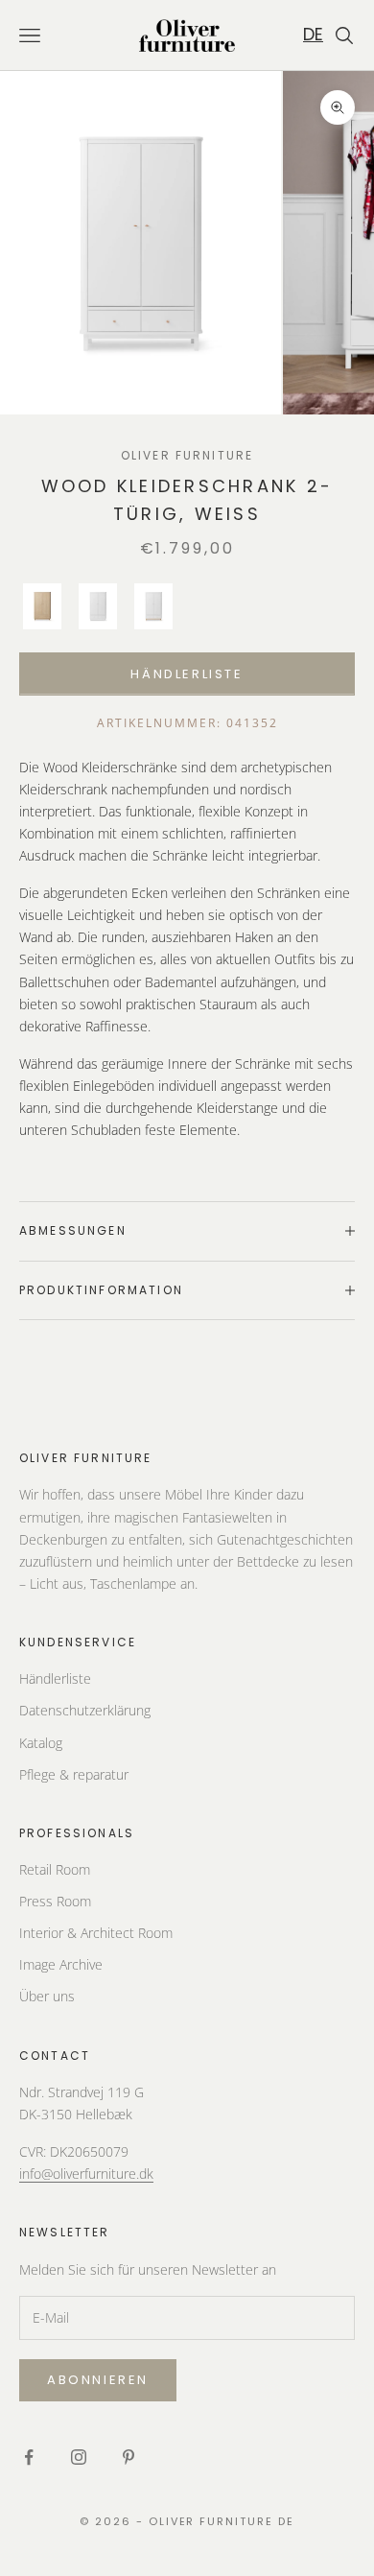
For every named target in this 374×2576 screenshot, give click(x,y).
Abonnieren (98, 2380)
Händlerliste (187, 674)
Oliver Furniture (187, 455)
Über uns (47, 1996)
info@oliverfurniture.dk (86, 2174)
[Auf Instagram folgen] (79, 2457)
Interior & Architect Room (96, 1933)
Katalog (41, 1743)
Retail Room (55, 1869)
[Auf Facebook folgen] (29, 2457)
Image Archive (61, 1964)
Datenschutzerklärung (85, 1710)
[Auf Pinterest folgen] (129, 2457)
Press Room (55, 1901)
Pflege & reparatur (74, 1774)
